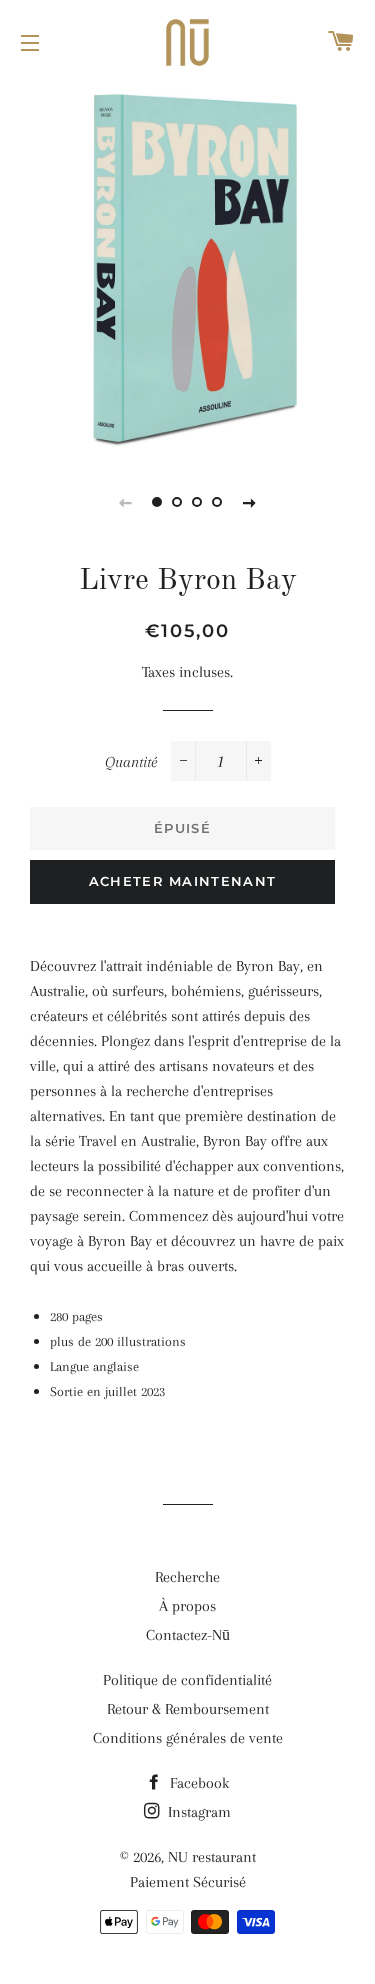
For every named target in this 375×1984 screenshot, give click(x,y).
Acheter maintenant (182, 881)
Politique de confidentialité (187, 1680)
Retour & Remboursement (188, 1709)
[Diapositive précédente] (126, 502)
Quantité (131, 762)
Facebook (197, 1783)
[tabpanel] (187, 267)
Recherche (187, 1577)
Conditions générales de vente (188, 1738)
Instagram (197, 1812)
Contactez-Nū (188, 1635)
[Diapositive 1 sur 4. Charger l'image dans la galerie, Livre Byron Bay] (158, 502)
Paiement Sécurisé (188, 1882)
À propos (187, 1606)
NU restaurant (212, 1857)
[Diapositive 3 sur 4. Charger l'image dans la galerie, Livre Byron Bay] (198, 502)
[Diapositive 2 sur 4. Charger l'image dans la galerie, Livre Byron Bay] (178, 502)
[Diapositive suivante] (250, 502)
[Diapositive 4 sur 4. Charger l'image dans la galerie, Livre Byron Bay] (218, 502)
